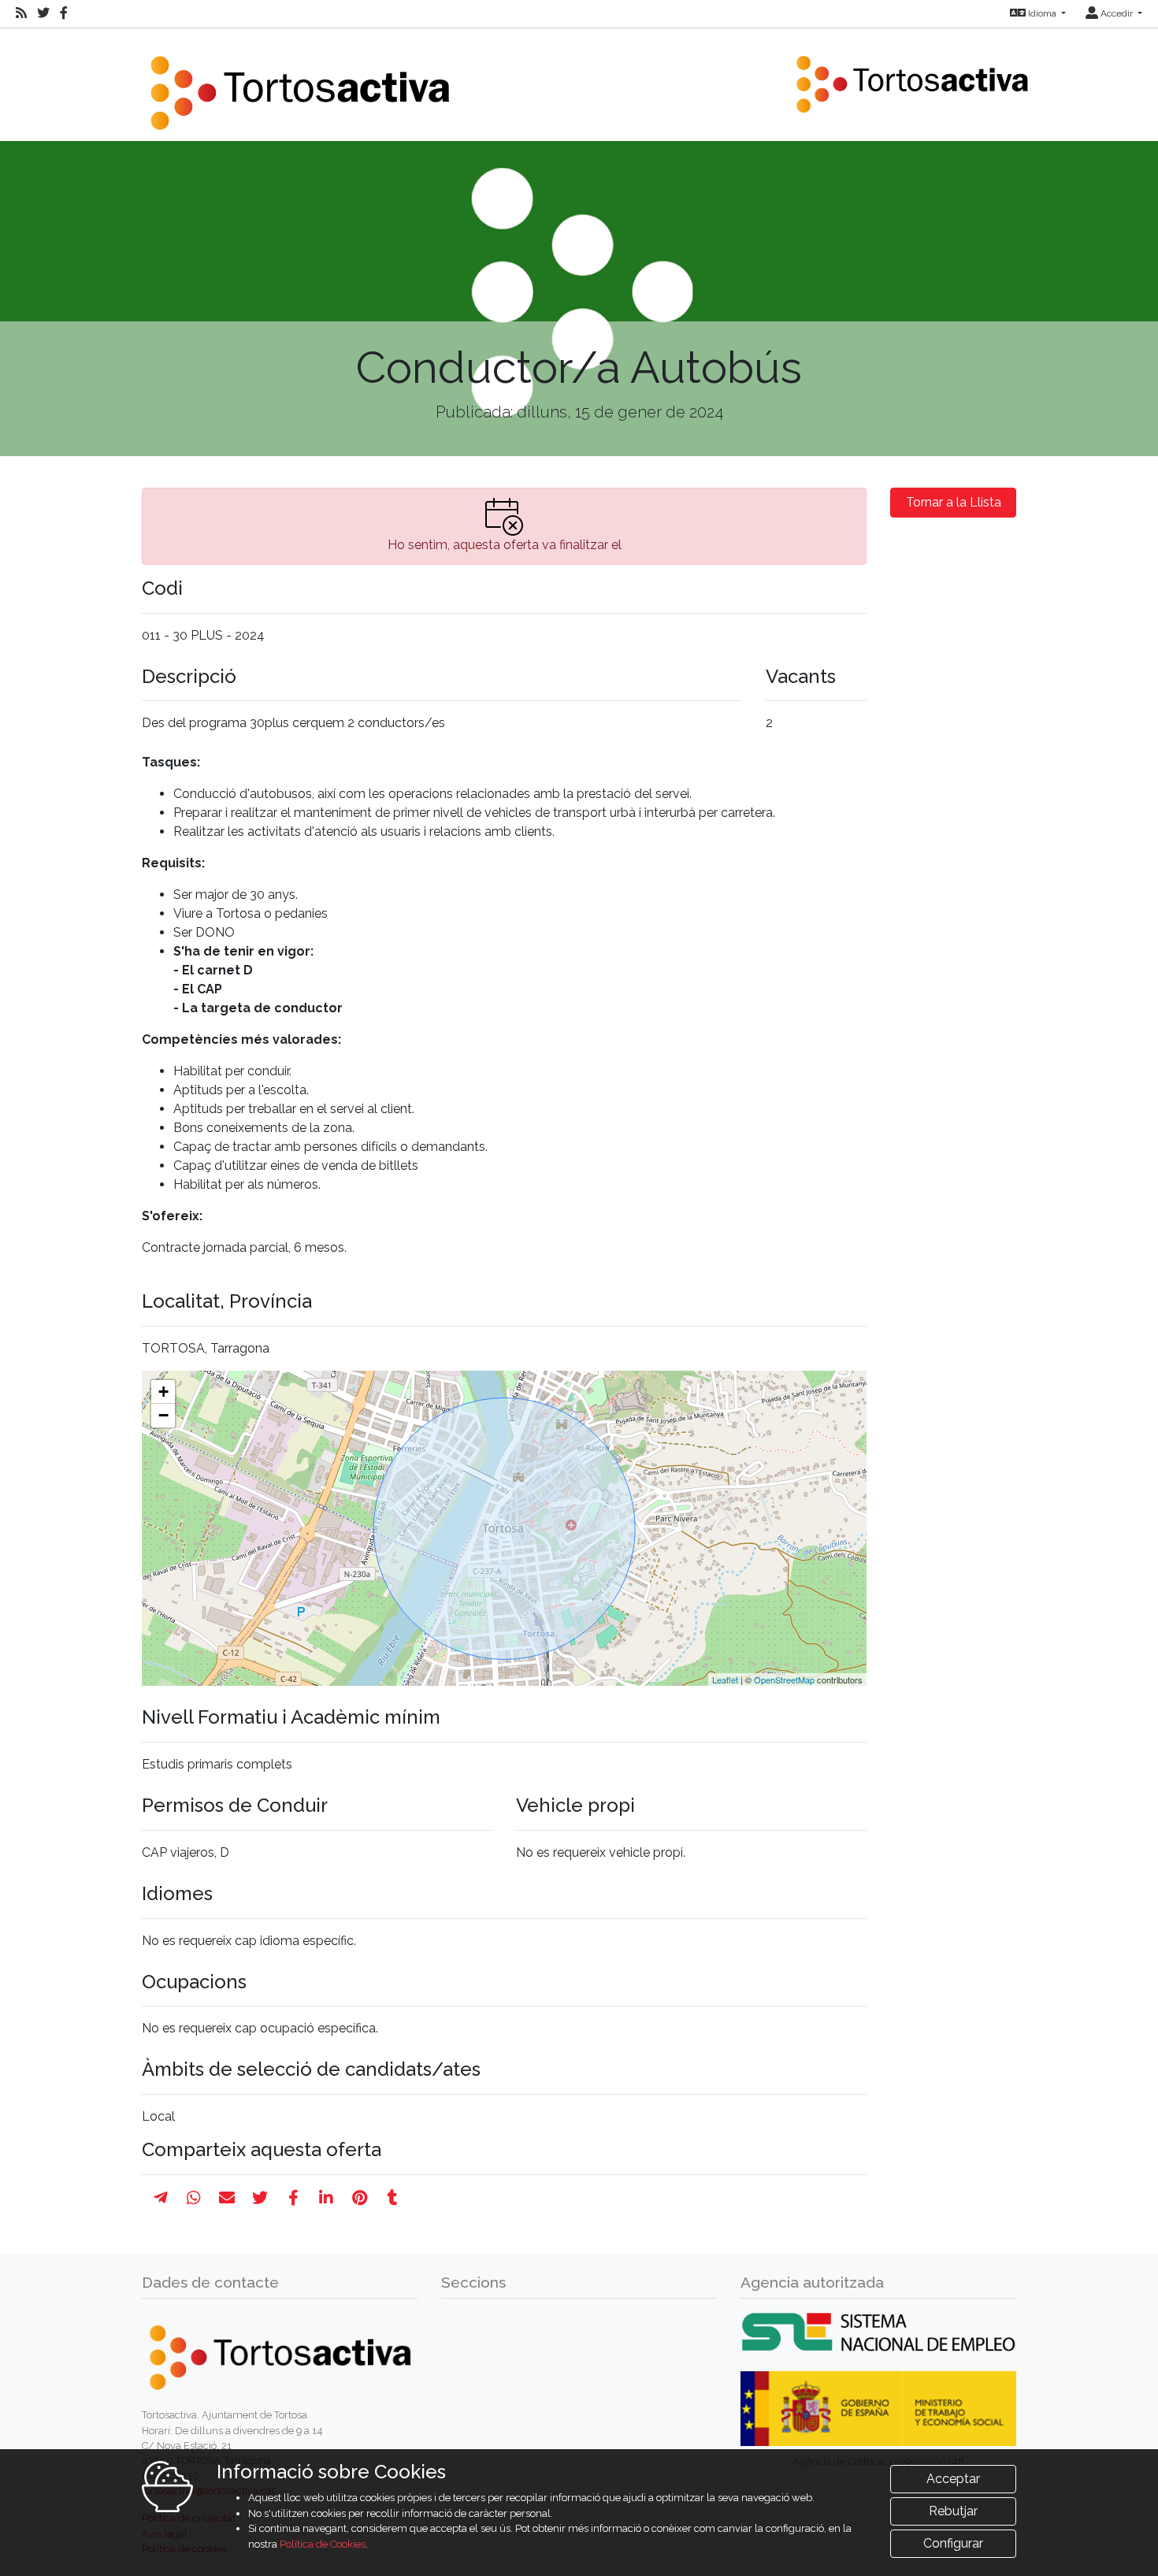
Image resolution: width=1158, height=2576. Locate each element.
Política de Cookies (323, 2544)
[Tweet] (260, 2198)
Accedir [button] (1117, 13)
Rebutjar (953, 2511)
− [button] (163, 1415)
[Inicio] (299, 83)
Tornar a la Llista (954, 502)
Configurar (953, 2543)
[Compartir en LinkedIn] (326, 2198)
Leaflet (725, 1680)
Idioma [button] (1042, 13)
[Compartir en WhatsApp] (194, 2198)
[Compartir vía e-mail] (227, 2198)
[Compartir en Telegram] (161, 2198)
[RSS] (21, 13)
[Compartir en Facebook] (293, 2198)
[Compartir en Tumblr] (393, 2198)
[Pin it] (360, 2198)
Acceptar (953, 2479)
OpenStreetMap (784, 1680)
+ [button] (163, 1392)
